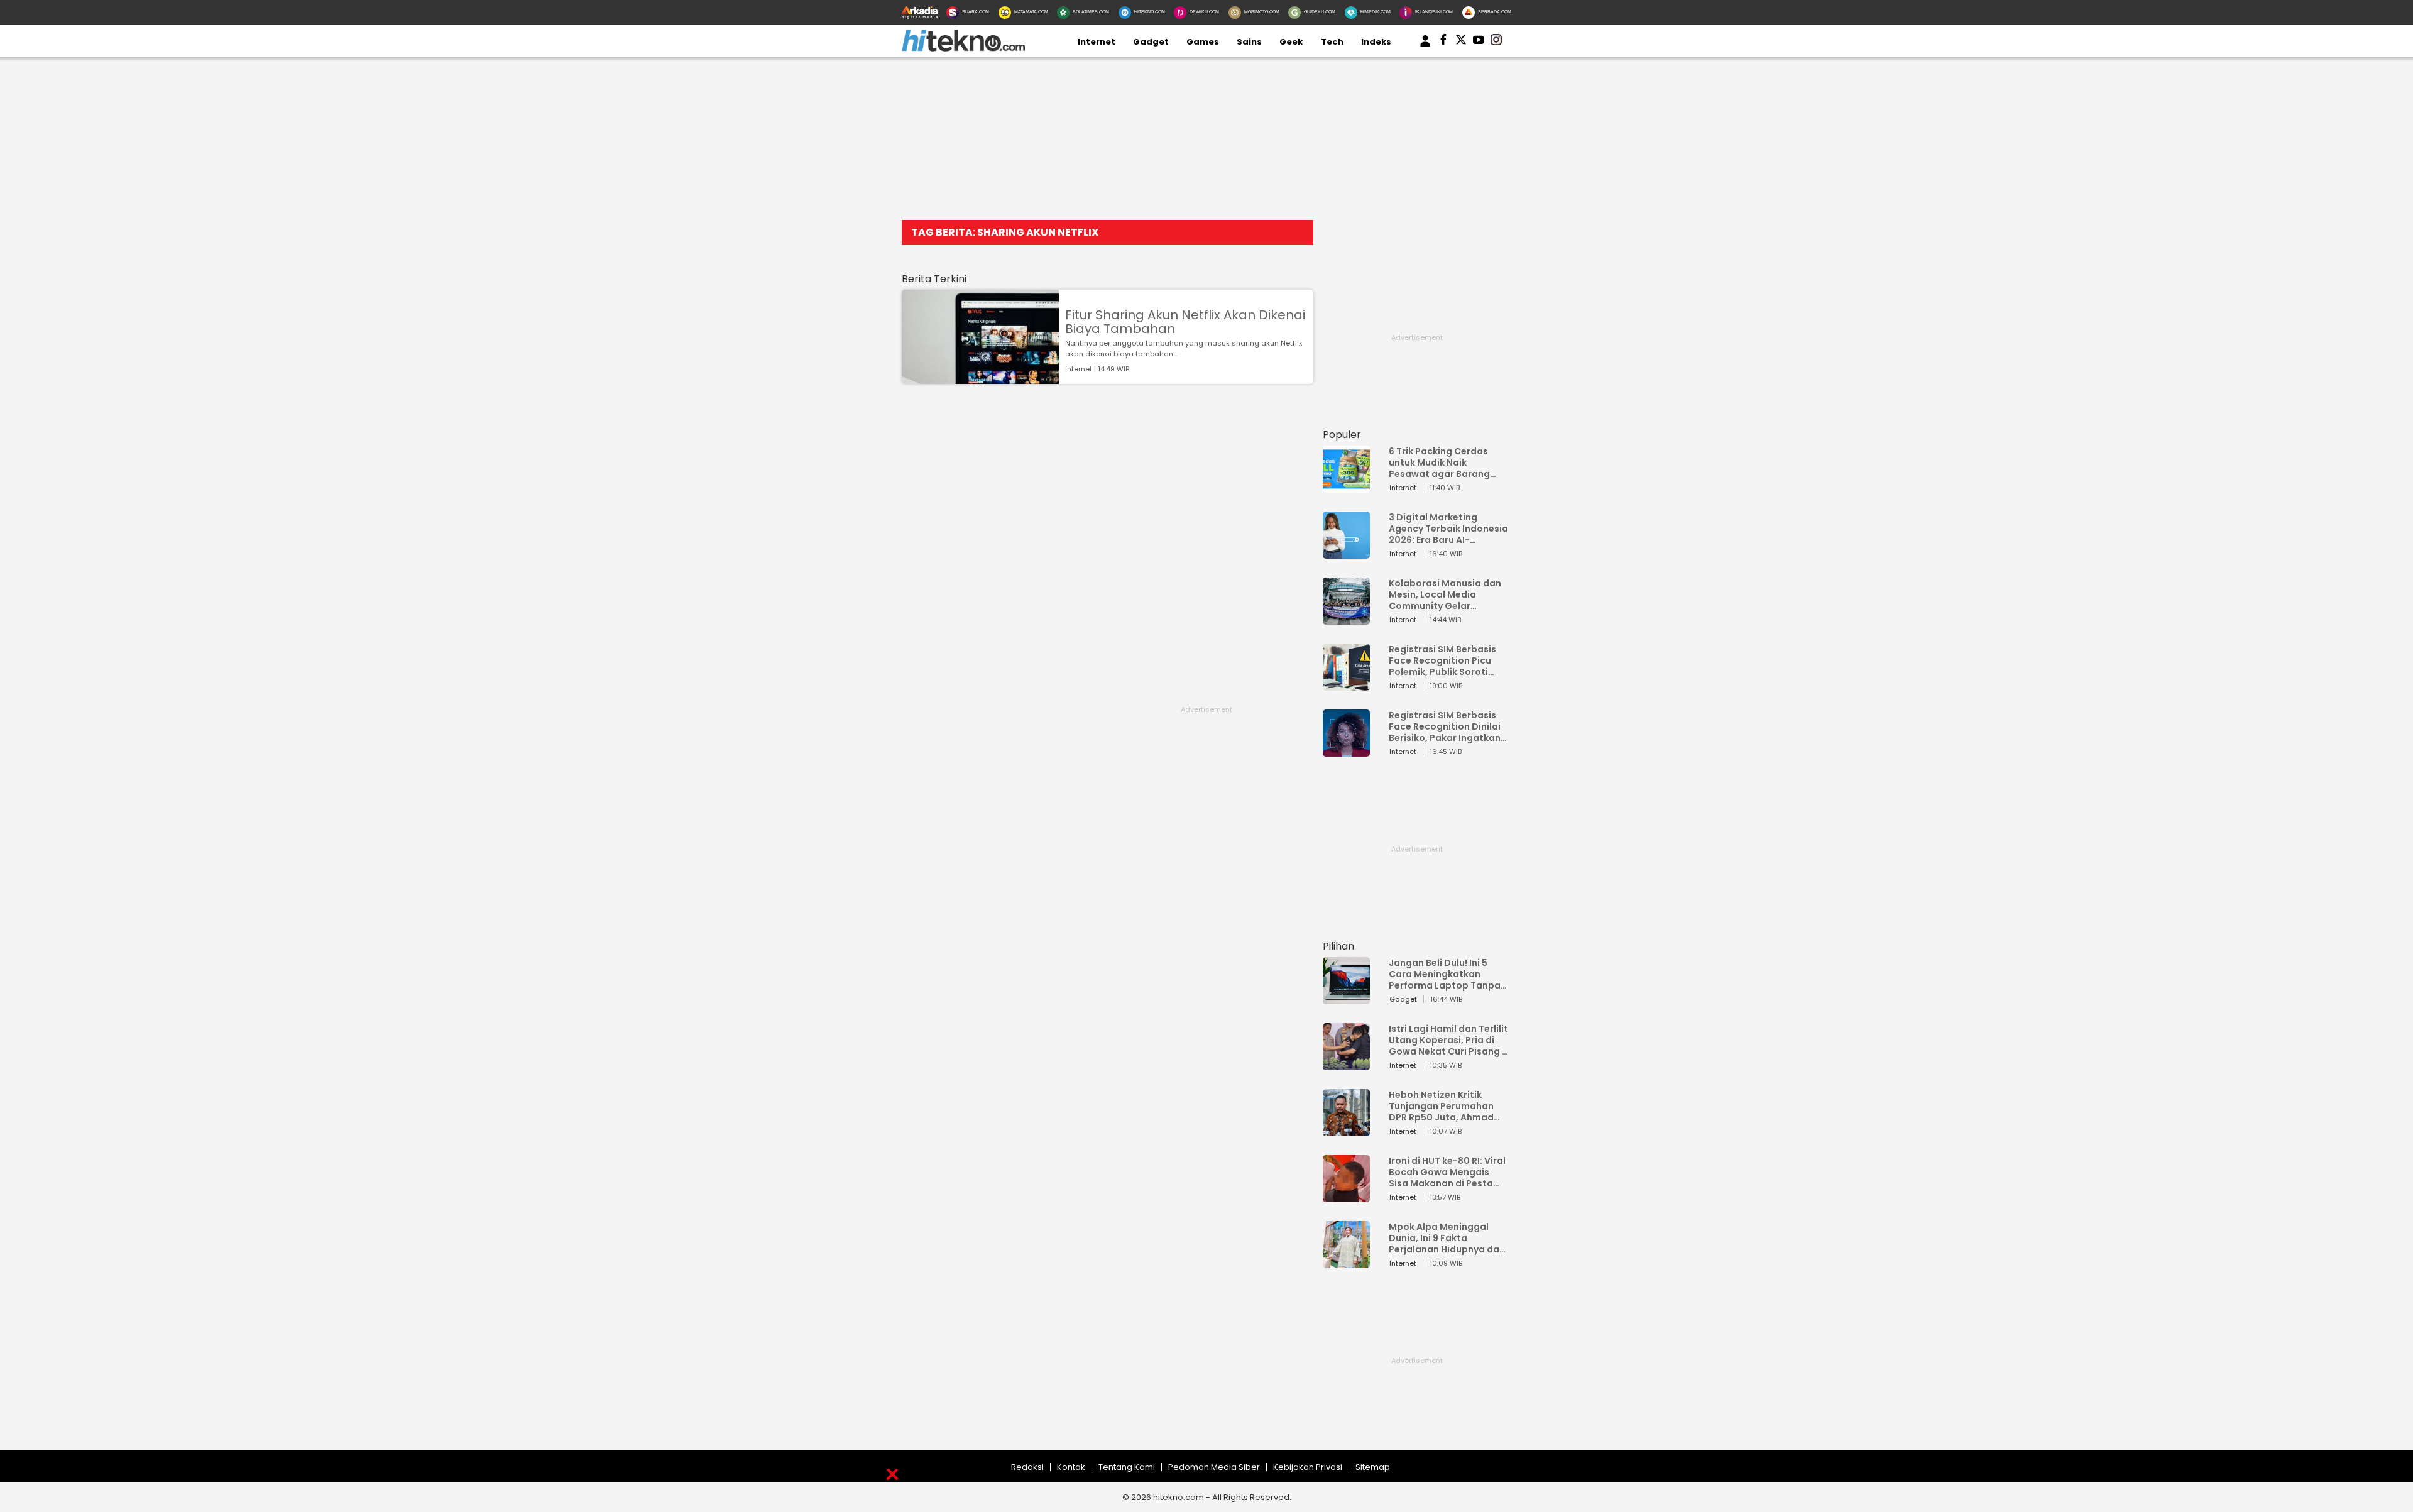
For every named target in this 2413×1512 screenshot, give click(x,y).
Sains (1249, 42)
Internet (1097, 42)
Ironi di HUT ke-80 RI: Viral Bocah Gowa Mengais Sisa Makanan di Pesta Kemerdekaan (1447, 1172)
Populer (1342, 435)
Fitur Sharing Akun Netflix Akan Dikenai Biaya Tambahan (1185, 322)
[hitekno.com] (963, 49)
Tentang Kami (1127, 1467)
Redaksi (1027, 1467)
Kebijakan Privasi (1308, 1467)
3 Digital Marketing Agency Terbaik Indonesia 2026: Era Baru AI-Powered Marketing (1448, 529)
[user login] (1425, 47)
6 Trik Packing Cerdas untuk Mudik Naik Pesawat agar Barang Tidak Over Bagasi (1439, 463)
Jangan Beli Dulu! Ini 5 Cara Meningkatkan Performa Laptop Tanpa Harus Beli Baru (1445, 974)
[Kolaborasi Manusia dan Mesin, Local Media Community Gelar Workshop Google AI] (1346, 619)
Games (1203, 42)
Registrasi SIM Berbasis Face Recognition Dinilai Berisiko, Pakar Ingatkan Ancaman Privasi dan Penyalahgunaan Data (1445, 726)
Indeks (1376, 42)
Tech (1332, 42)
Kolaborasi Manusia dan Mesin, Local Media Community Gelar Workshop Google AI (1445, 594)
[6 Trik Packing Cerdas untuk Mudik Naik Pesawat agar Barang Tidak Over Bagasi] (1346, 487)
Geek (1291, 42)
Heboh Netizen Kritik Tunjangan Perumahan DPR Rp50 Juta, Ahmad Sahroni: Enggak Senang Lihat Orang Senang (1444, 1106)
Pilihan (1338, 946)
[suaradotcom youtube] (1479, 42)
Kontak (1071, 1467)
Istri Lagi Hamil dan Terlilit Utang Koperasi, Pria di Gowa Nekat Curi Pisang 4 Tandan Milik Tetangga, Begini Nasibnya (1448, 1040)
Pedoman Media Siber (1214, 1467)
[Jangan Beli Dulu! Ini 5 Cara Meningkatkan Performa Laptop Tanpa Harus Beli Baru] (1346, 998)
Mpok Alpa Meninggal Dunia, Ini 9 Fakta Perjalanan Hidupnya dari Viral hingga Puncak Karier (1447, 1238)
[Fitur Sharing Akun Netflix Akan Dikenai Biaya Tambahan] (980, 378)
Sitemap (1373, 1467)
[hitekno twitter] (1461, 42)
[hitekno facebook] (1443, 42)
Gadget (1151, 42)
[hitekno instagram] (1496, 42)
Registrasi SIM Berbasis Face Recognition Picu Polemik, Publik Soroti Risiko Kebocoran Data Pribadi (1442, 660)
